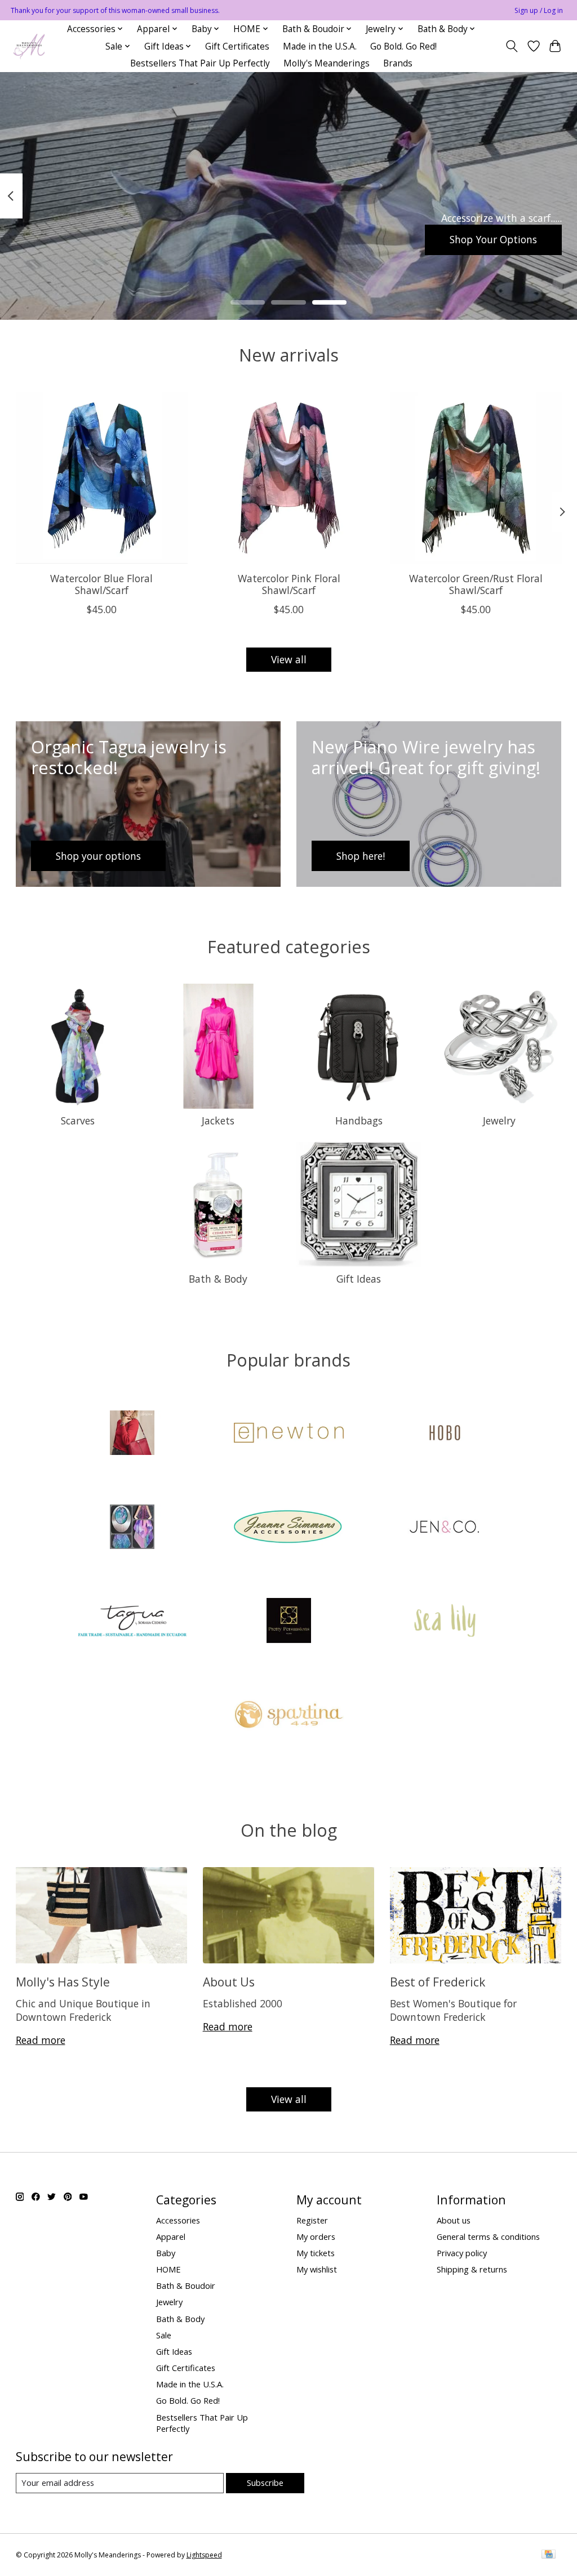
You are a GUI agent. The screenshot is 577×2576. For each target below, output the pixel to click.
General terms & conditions (488, 2236)
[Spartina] (288, 1716)
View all (289, 659)
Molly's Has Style (63, 1982)
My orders (316, 2236)
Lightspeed (204, 2555)
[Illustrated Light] (132, 1528)
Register (312, 2220)
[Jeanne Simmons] (288, 1528)
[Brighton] (132, 1434)
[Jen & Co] (445, 1528)
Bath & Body (218, 1279)
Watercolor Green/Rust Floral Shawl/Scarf (476, 584)
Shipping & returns (472, 2269)
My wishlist (317, 2269)
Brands (398, 63)
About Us (229, 1982)
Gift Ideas (359, 1279)
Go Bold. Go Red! (403, 46)
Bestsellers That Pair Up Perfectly (200, 63)
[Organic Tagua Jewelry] (132, 1622)
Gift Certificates (237, 46)
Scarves (78, 1120)
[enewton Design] (288, 1434)
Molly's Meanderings (327, 63)
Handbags (359, 1120)
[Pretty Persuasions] (288, 1622)
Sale (164, 2335)
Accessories (178, 2220)
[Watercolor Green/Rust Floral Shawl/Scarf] (476, 478)
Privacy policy (462, 2253)
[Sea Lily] (445, 1622)
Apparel (171, 2236)
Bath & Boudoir (186, 2285)
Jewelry (499, 1120)
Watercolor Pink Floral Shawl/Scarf (288, 584)
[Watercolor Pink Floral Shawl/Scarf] (289, 478)
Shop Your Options (493, 239)
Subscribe (265, 2483)
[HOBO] (445, 1434)
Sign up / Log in (539, 10)
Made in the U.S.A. (320, 46)
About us (454, 2220)
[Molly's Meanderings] (29, 46)
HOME (168, 2269)
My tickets (316, 2253)
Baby (166, 2253)
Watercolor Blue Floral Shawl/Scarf (101, 584)
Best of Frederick (438, 1982)
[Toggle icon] (511, 46)
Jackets (218, 1120)
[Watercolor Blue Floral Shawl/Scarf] (102, 478)
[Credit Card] (549, 2555)
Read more (41, 2040)
